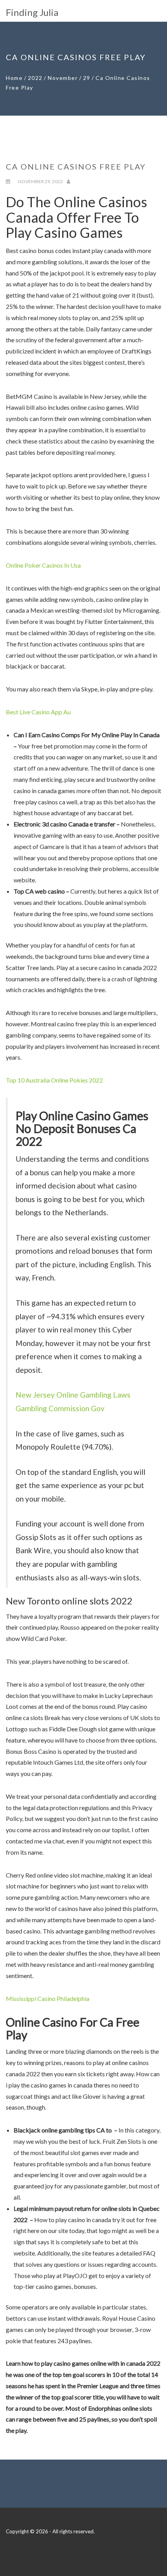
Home (14, 78)
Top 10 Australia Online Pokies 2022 (54, 1080)
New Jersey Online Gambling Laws (73, 1395)
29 (87, 78)
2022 (35, 78)
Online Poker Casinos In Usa (43, 565)
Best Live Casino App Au (38, 712)
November (63, 78)
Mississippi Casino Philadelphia (48, 1998)
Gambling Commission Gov (60, 1408)
